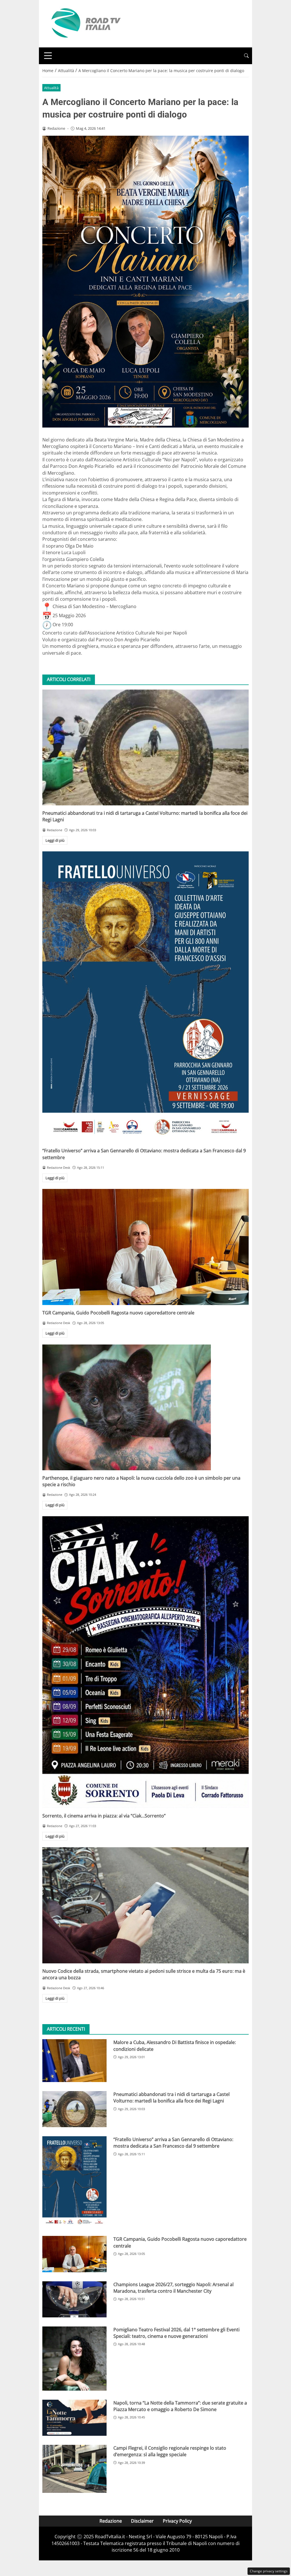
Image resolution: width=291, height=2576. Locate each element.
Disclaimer (142, 2521)
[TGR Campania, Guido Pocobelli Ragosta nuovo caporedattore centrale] (145, 1247)
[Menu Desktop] (48, 56)
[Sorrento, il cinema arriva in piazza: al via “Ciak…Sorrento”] (145, 1662)
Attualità (51, 88)
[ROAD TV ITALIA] (85, 23)
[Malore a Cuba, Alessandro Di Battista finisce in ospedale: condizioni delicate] (74, 2061)
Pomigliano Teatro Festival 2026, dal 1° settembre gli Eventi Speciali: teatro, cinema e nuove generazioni (176, 2333)
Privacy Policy (177, 2521)
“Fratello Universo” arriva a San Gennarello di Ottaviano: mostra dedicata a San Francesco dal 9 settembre (173, 2143)
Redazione (111, 2521)
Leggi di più (55, 840)
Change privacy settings (269, 2571)
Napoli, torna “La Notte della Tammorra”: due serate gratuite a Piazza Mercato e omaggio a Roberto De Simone (180, 2406)
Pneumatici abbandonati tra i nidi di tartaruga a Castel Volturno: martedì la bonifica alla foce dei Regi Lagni (172, 2098)
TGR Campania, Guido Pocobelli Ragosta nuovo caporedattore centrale (118, 1313)
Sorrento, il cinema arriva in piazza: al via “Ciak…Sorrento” (104, 1816)
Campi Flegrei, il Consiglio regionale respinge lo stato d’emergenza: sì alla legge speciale (170, 2451)
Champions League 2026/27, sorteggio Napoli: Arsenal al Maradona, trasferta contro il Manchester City (173, 2288)
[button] (246, 56)
